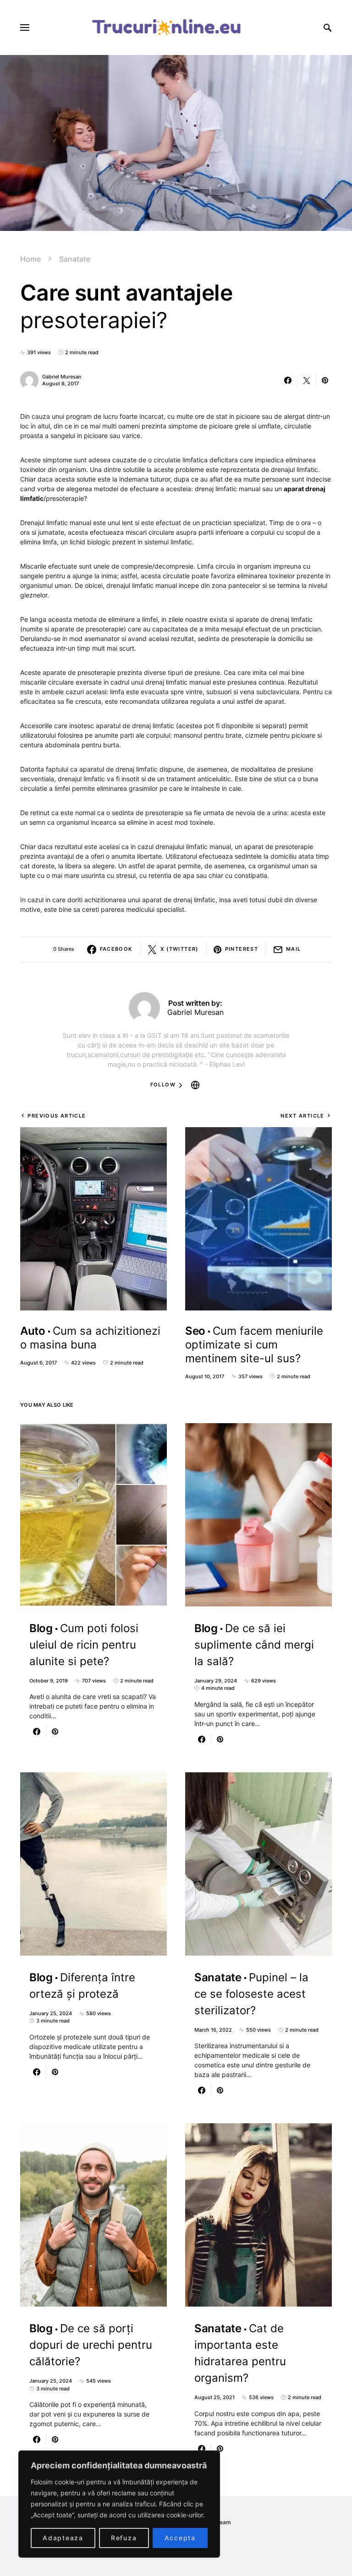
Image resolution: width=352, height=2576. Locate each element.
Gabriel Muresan (62, 377)
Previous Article (57, 1116)
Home (30, 259)
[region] (119, 2504)
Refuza (124, 2538)
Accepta (180, 2538)
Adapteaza (63, 2538)
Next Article (302, 1116)
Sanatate (75, 259)
